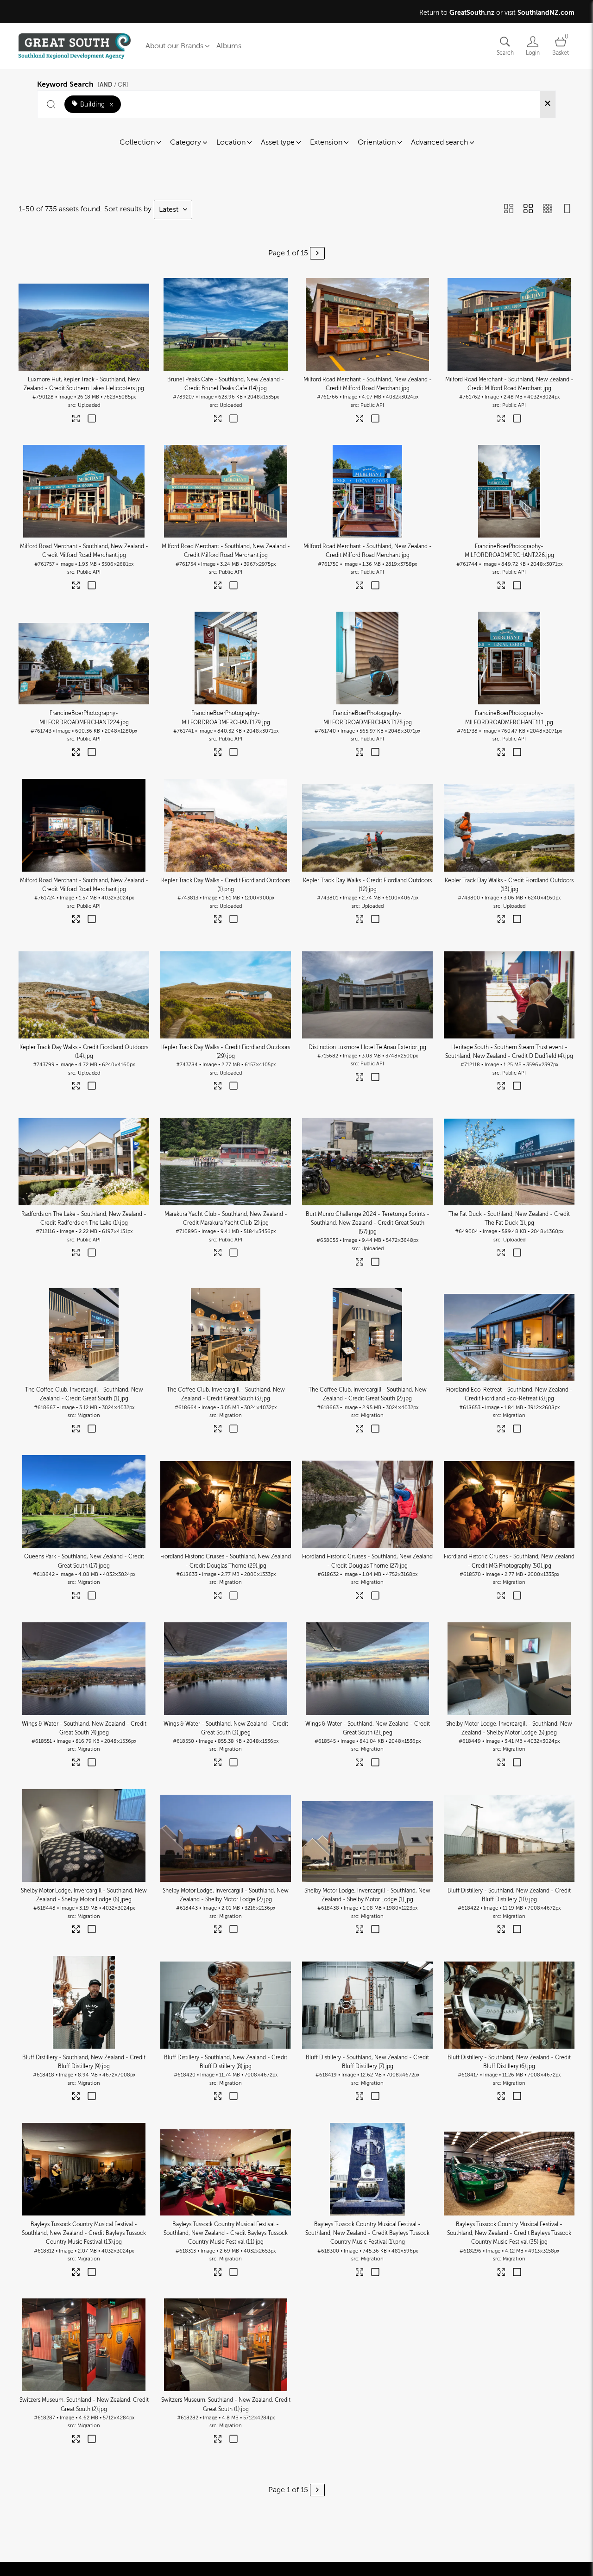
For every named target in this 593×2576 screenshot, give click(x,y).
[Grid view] (528, 209)
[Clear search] (548, 104)
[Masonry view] (509, 209)
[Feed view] (567, 209)
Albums (229, 46)
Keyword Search (83, 83)
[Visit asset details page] (76, 421)
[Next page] (317, 253)
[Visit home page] (75, 46)
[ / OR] (113, 85)
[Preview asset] (84, 324)
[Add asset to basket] (91, 419)
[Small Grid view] (548, 209)
